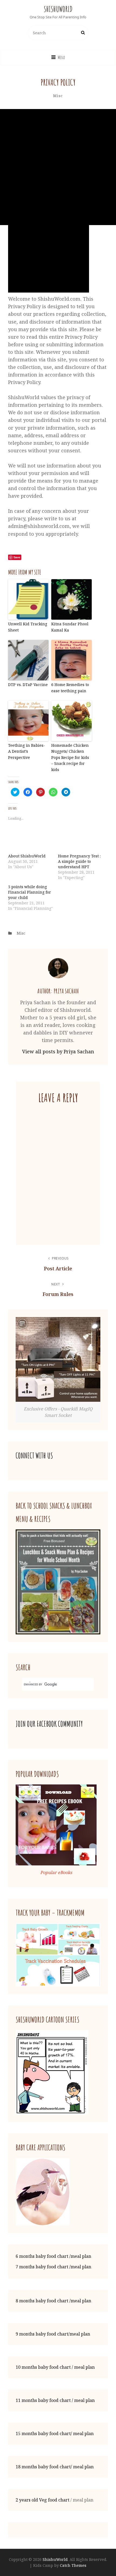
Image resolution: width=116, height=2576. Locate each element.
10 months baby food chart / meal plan (55, 2367)
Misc (58, 96)
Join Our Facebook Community (49, 1724)
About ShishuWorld (27, 856)
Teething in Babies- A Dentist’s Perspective (27, 751)
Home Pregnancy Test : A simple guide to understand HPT (79, 861)
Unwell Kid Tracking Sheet (28, 627)
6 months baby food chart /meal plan (53, 2256)
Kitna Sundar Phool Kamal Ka (70, 627)
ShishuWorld (58, 9)
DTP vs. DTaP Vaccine (28, 685)
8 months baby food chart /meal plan (53, 2301)
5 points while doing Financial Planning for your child (30, 892)
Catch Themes (73, 2565)
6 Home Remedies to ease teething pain (70, 688)
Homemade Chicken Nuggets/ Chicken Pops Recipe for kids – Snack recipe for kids (70, 757)
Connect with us (34, 1456)
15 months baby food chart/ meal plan (55, 2434)
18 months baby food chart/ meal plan (55, 2467)
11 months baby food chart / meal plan (55, 2400)
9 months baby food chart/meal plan (53, 2334)
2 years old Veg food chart (42, 2500)
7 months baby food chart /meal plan (53, 2267)
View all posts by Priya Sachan (58, 1051)
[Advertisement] (58, 167)
